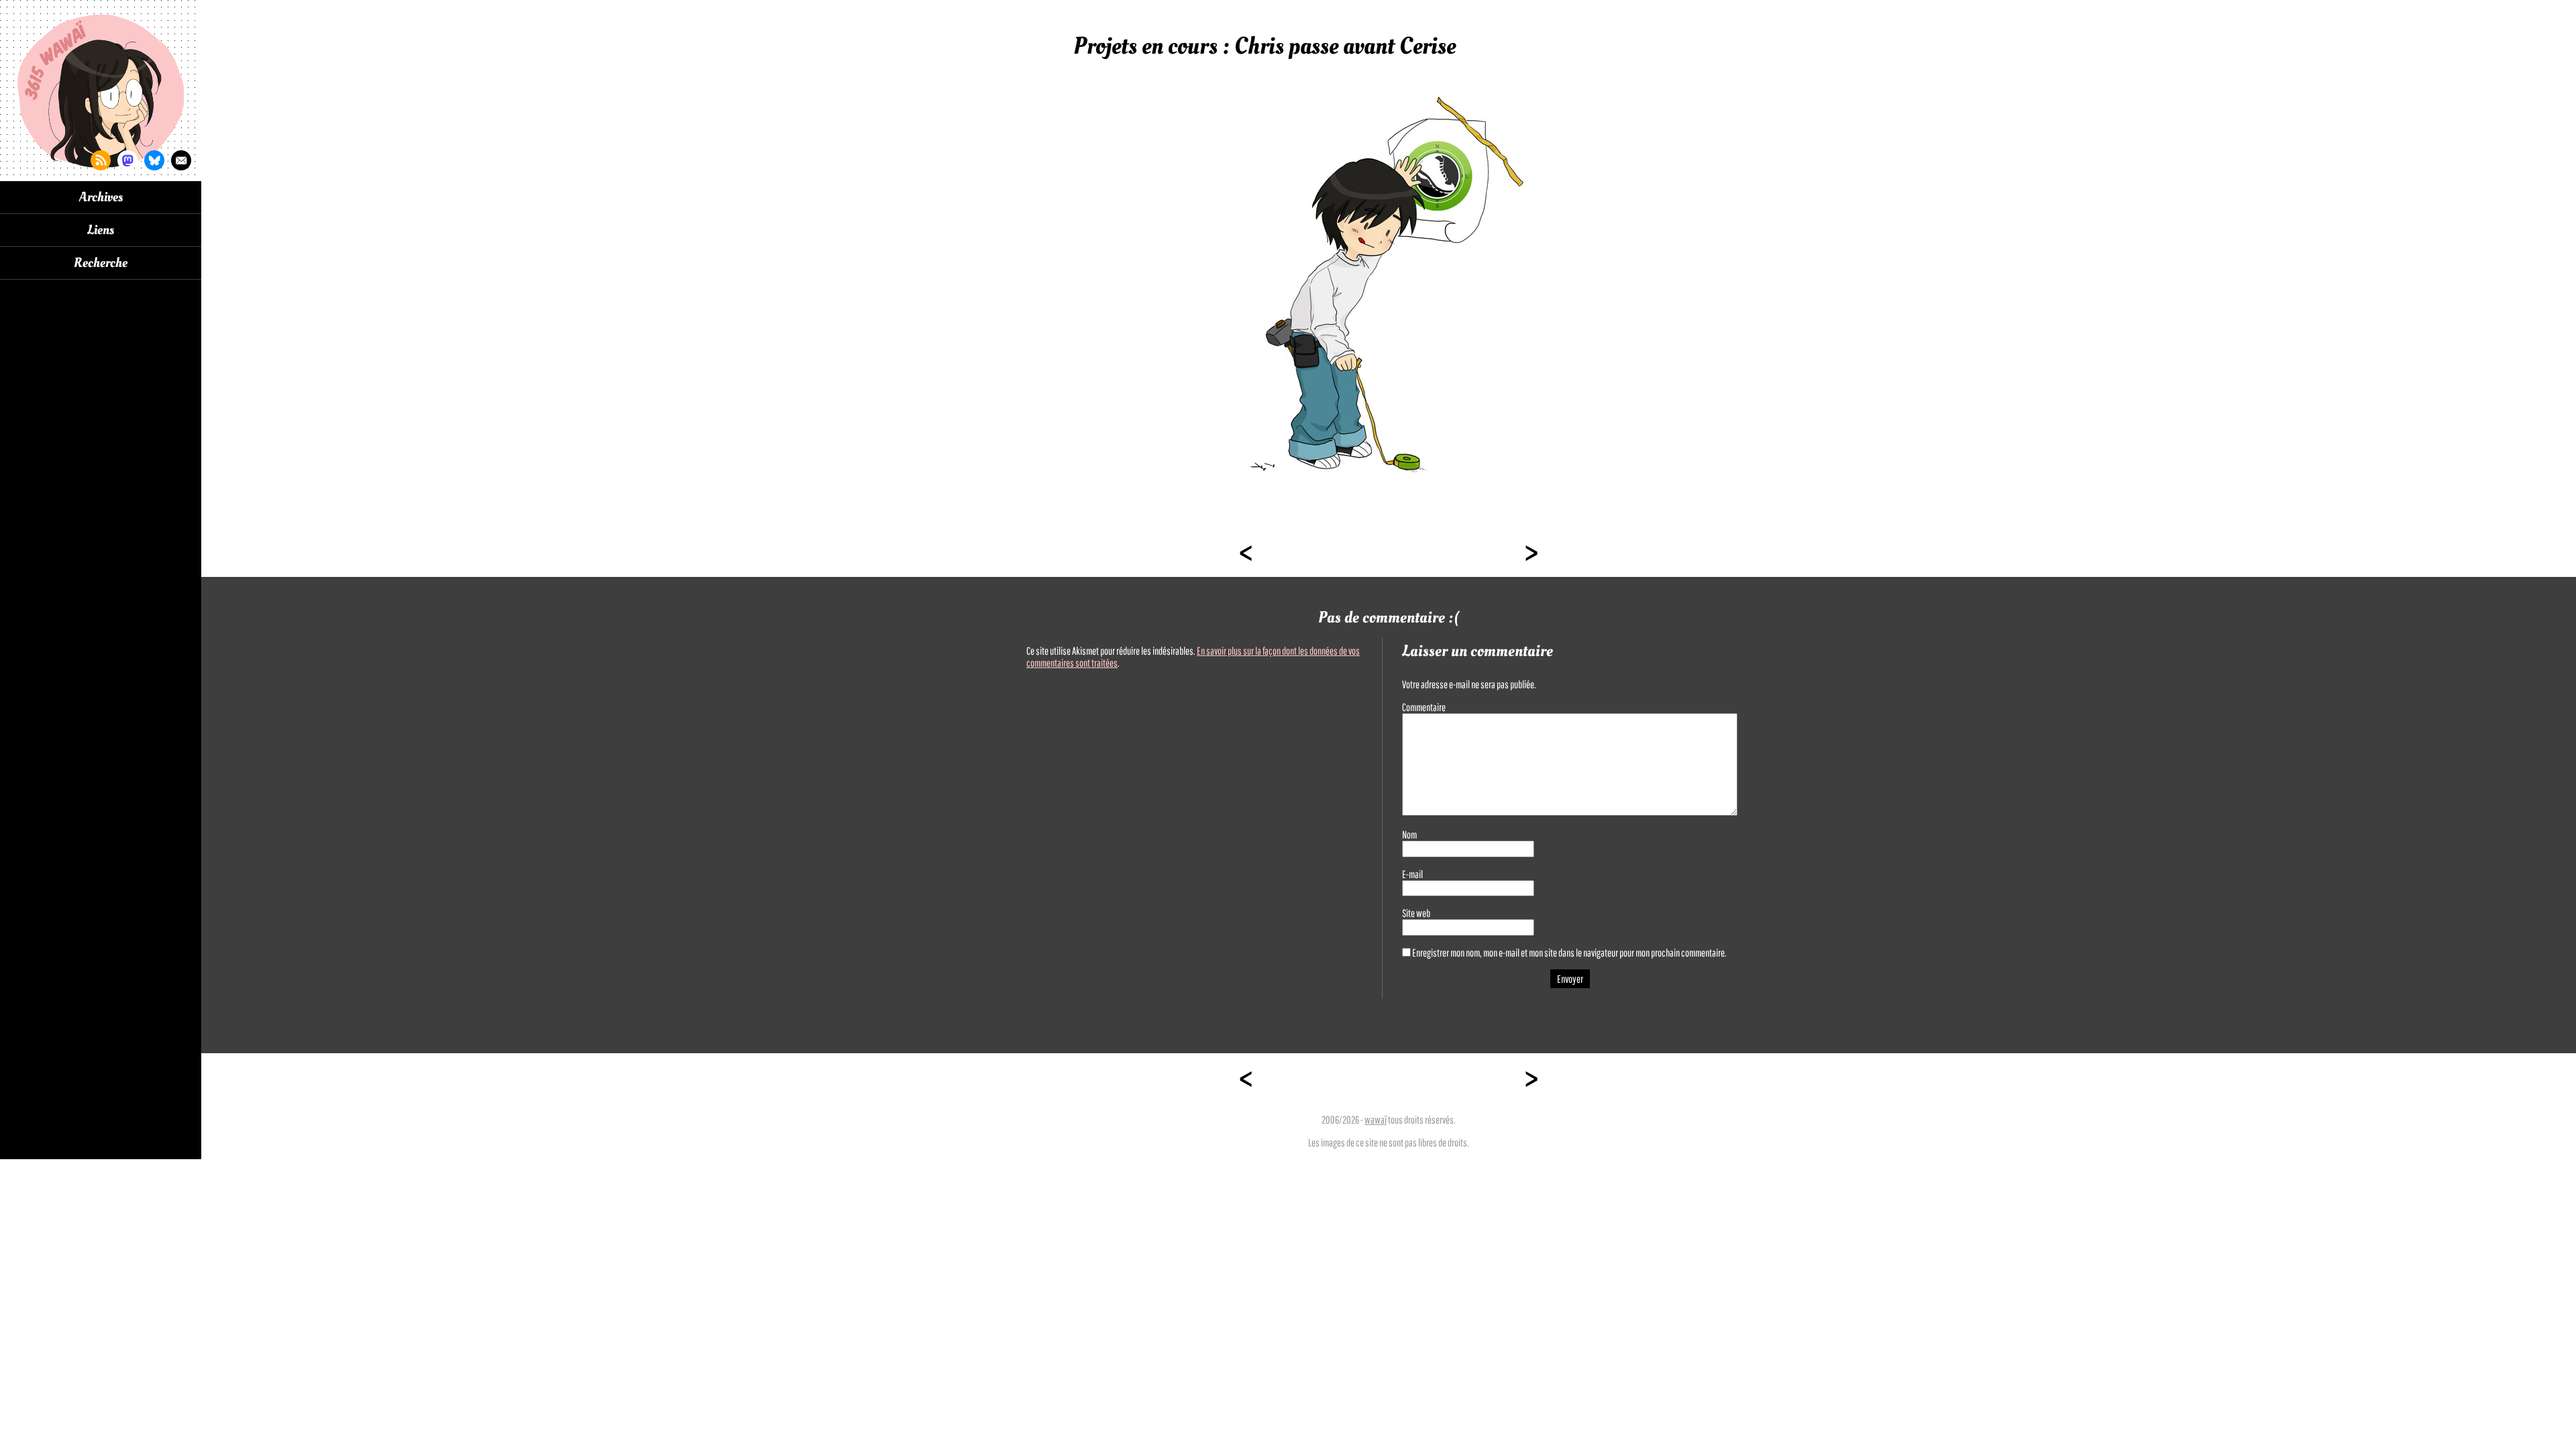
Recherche (101, 263)
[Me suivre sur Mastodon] (127, 160)
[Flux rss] (101, 160)
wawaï (1376, 1120)
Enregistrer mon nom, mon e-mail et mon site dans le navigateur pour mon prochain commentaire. (1569, 953)
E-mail (1412, 874)
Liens (101, 230)
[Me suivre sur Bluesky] (154, 160)
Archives (101, 197)
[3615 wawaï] (101, 91)
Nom (1409, 835)
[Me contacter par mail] (181, 160)
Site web (1416, 913)
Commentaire (1424, 707)
